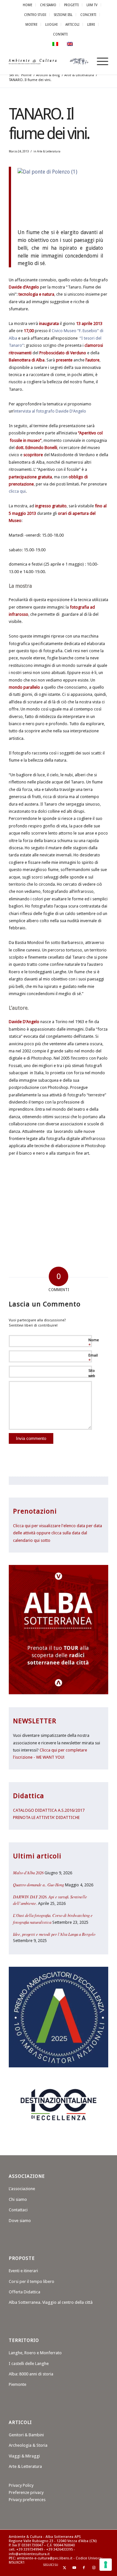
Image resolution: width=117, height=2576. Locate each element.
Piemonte (18, 2384)
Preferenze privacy (26, 2492)
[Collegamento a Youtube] (74, 2568)
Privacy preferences (27, 2500)
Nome (94, 1343)
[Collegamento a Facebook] (84, 2568)
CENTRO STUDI (35, 15)
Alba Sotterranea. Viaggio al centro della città (51, 2302)
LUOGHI (51, 24)
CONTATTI (60, 34)
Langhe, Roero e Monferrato (35, 2353)
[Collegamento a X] (64, 2568)
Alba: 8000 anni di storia (31, 2374)
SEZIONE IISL (63, 15)
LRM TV (92, 5)
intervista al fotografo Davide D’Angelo (50, 411)
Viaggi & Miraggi (24, 2456)
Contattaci (18, 2210)
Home (27, 5)
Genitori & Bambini (26, 2435)
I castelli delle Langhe (29, 2364)
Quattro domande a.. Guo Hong (39, 1885)
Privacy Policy (21, 2485)
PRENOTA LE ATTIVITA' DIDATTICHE (46, 1817)
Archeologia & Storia (28, 2445)
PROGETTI (71, 5)
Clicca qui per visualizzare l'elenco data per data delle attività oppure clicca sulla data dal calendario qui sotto (58, 1533)
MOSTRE (31, 24)
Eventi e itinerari (23, 2271)
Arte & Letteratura (49, 151)
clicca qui (17, 491)
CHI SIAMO (48, 5)
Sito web (92, 1373)
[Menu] (99, 62)
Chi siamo (18, 2199)
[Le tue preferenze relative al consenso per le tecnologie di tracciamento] (106, 2565)
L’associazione (22, 2189)
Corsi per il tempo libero (32, 2281)
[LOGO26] (49, 62)
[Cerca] (84, 62)
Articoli (72, 24)
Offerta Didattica (25, 2292)
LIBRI (91, 24)
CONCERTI (88, 15)
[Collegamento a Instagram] (94, 2568)
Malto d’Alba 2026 (28, 1872)
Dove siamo (20, 2221)
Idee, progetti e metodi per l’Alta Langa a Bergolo (54, 1934)
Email (93, 1358)
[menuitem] (28, 5)
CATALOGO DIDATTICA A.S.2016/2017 (49, 1810)
